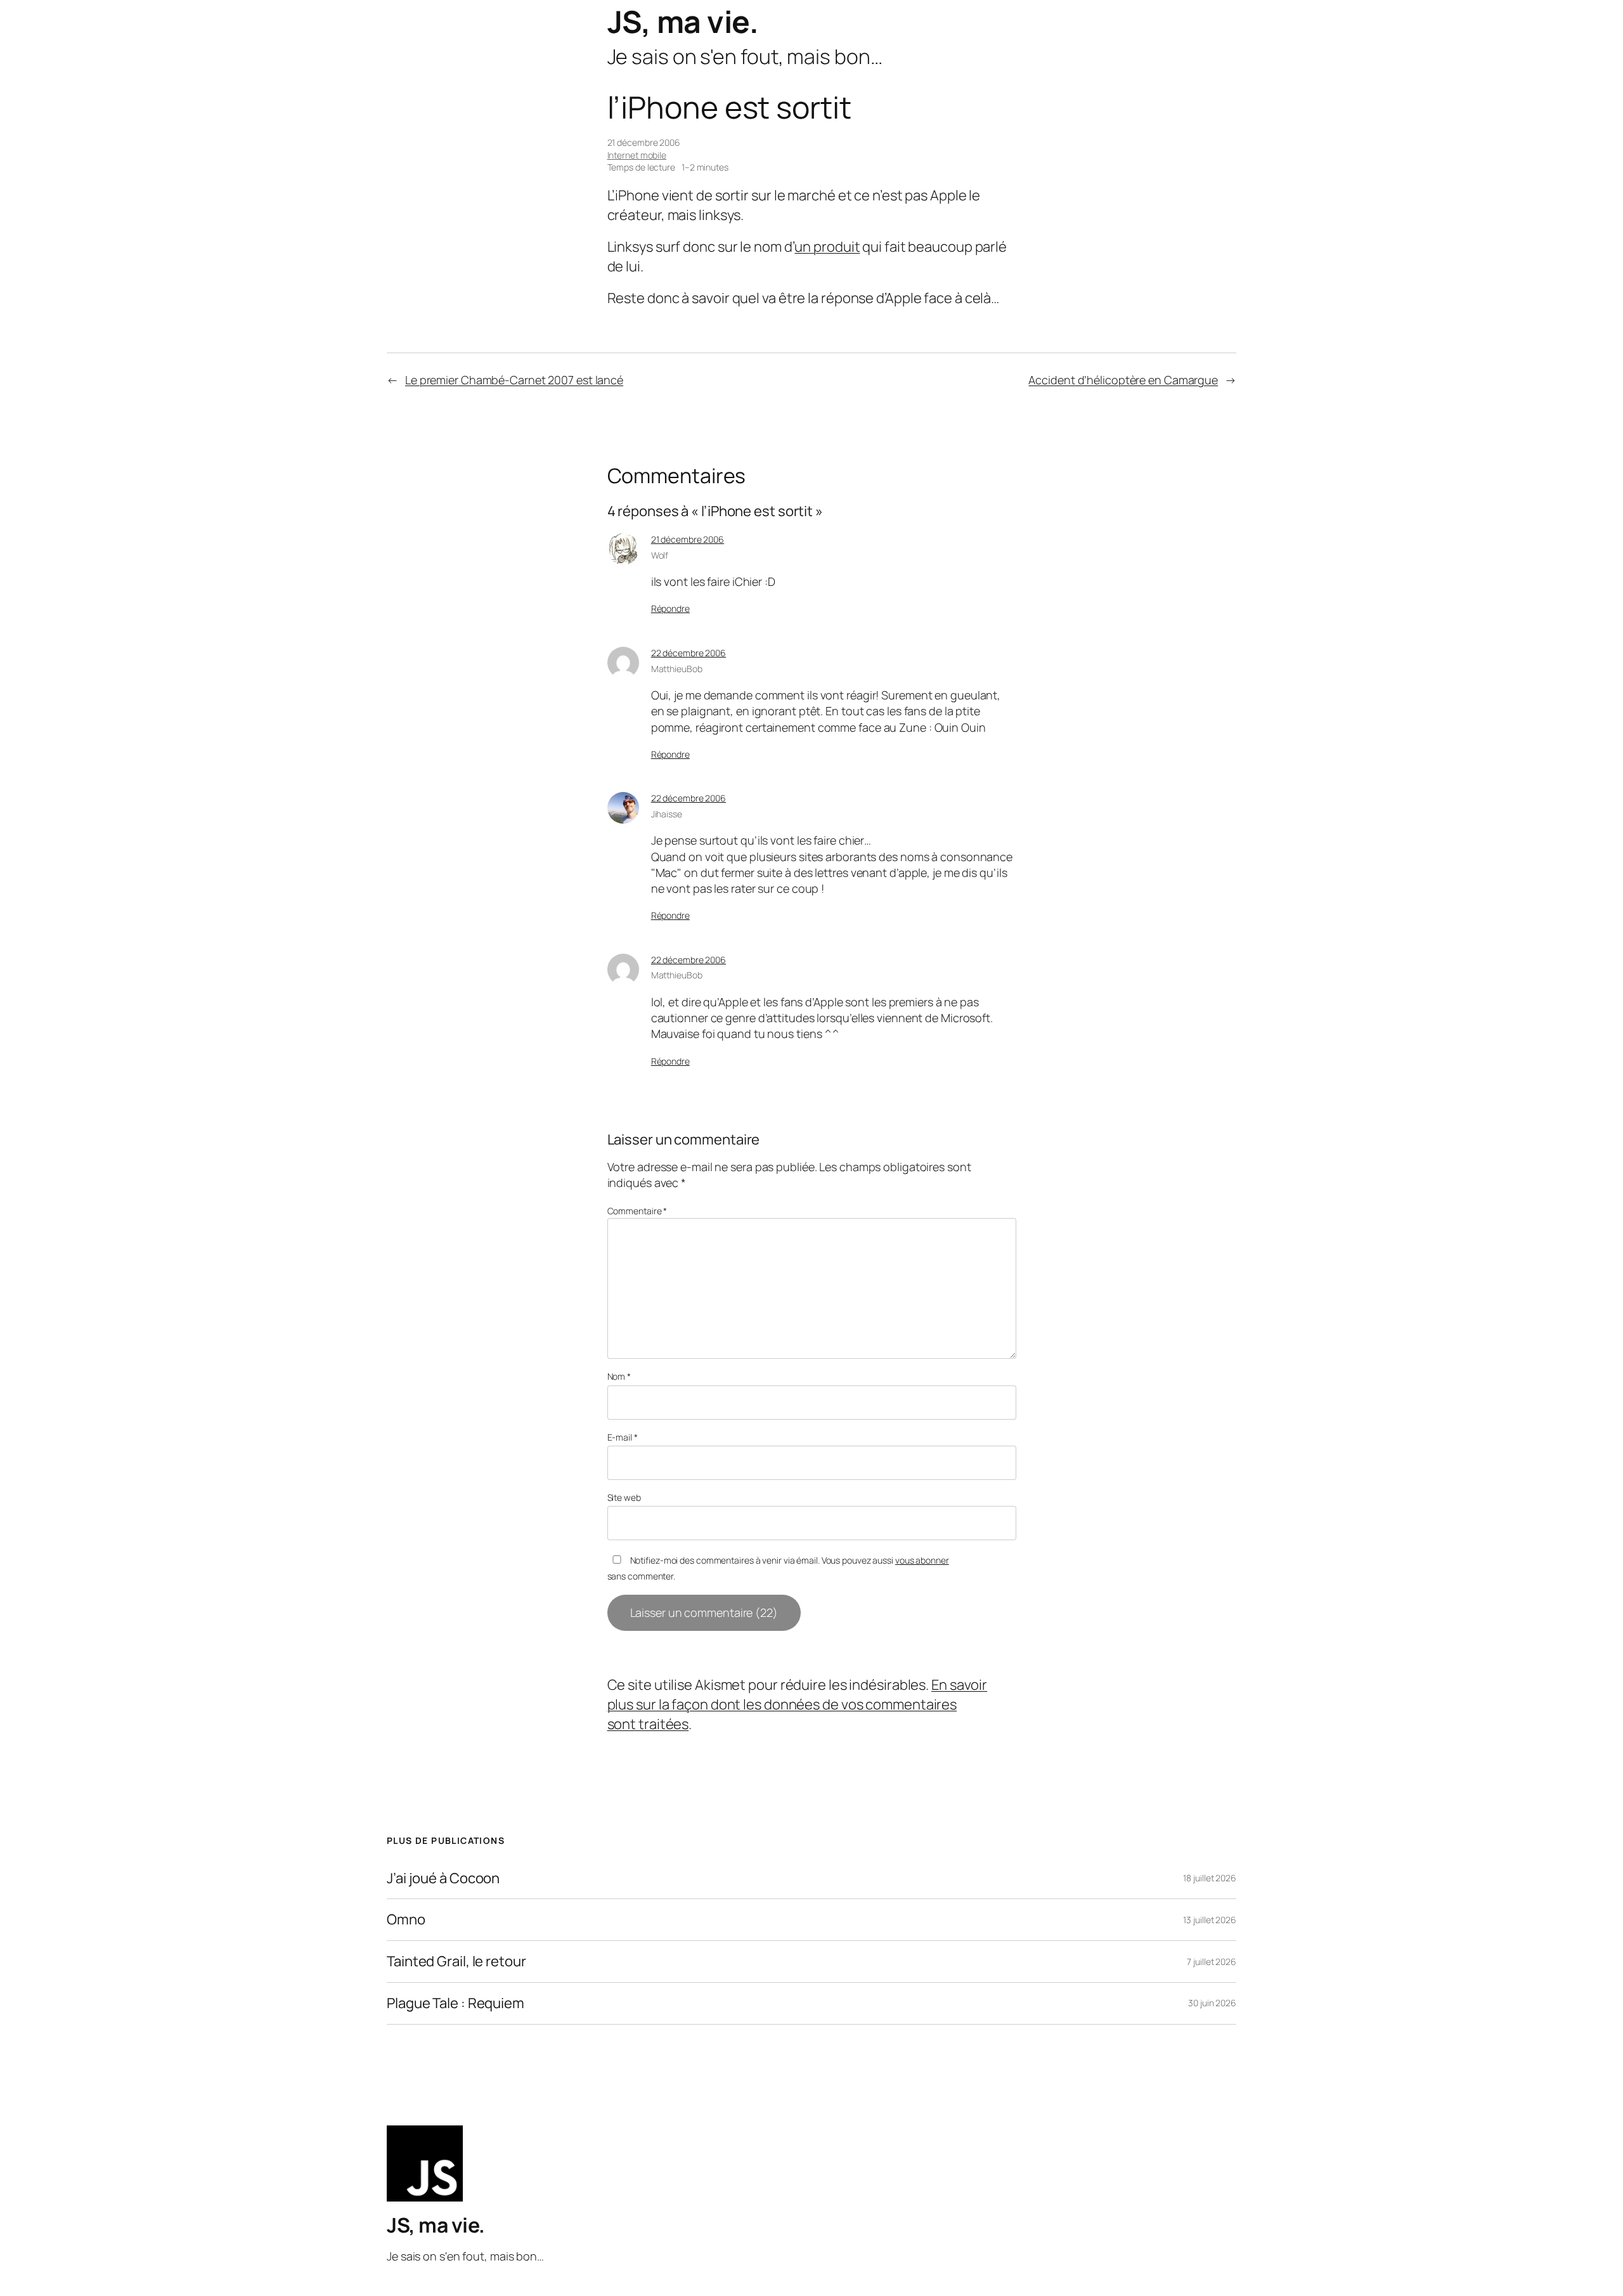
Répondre (670, 608)
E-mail (623, 1437)
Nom (619, 1376)
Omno (406, 1920)
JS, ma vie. (683, 21)
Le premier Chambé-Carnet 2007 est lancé (514, 380)
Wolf (660, 555)
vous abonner (922, 1560)
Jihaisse (667, 814)
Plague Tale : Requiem (456, 2003)
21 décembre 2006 (688, 539)
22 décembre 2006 (689, 653)
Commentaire (637, 1211)
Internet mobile (637, 155)
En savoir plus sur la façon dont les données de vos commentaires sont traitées (798, 1704)
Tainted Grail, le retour (456, 1962)
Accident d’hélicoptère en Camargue (1123, 380)
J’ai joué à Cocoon (443, 1878)
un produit (827, 247)
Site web (624, 1497)
